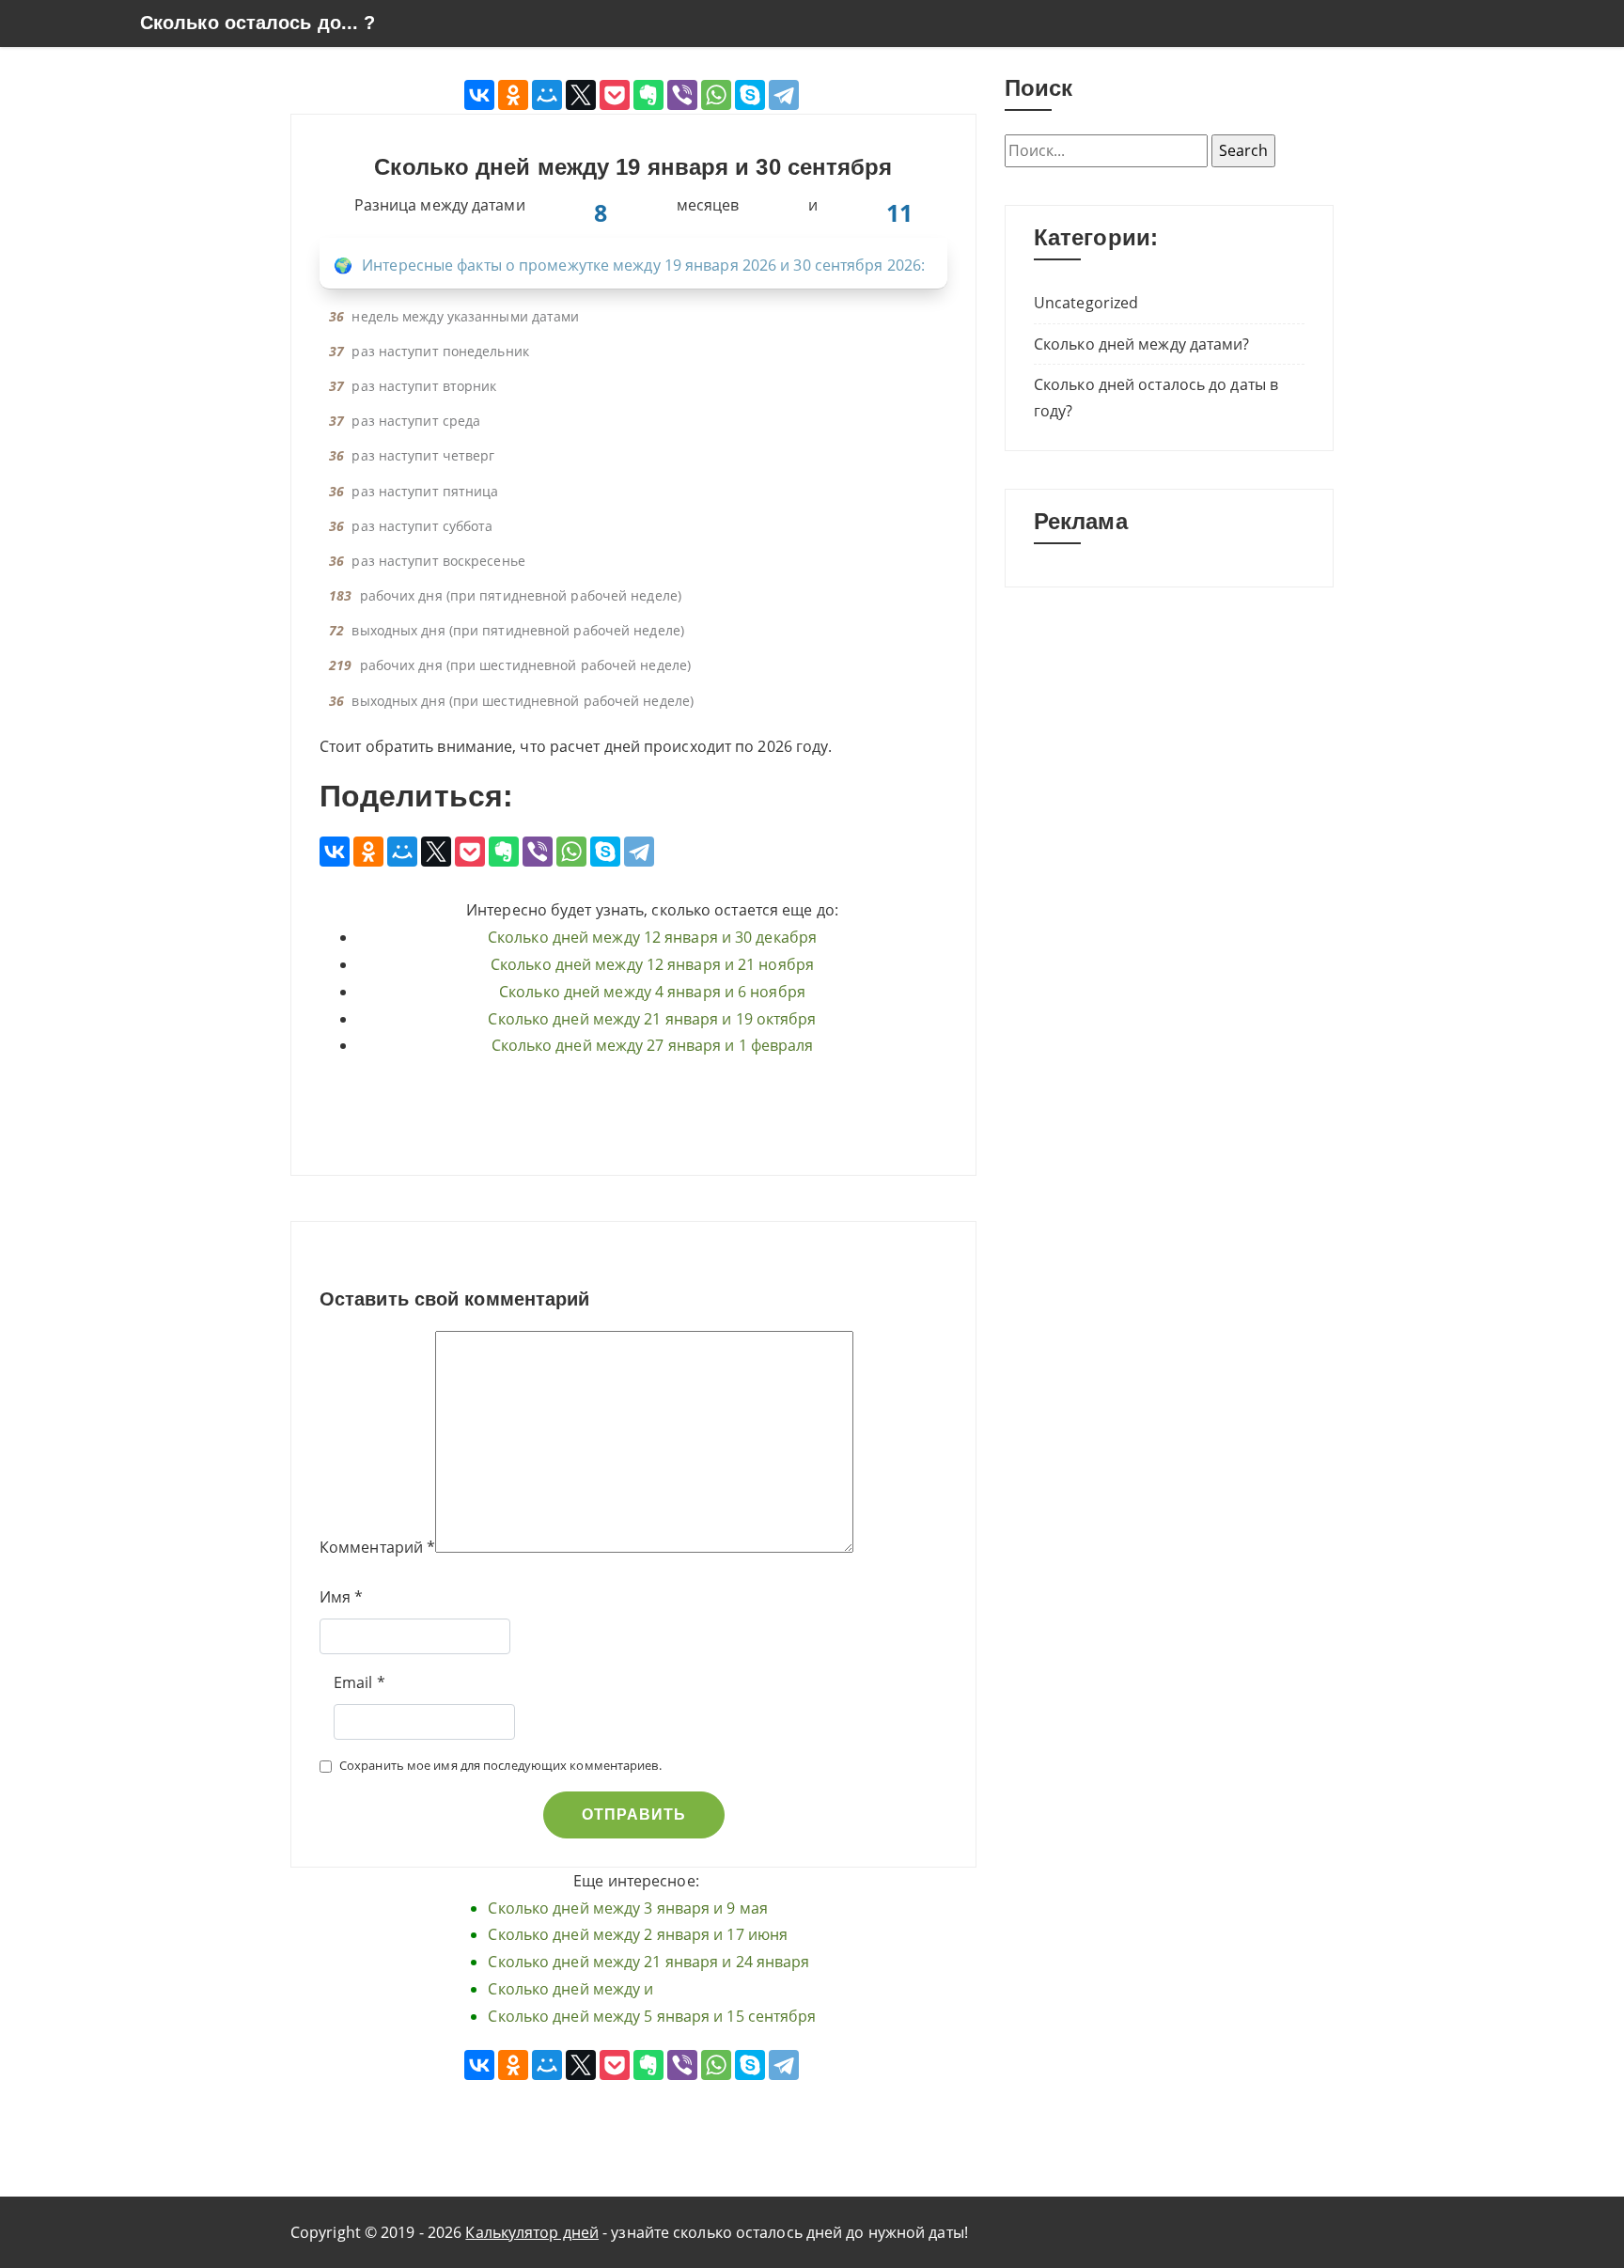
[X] (581, 95)
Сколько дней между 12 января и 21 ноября (652, 964)
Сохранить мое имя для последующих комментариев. (500, 1765)
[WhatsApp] (716, 95)
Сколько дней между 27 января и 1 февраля (653, 1045)
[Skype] (750, 95)
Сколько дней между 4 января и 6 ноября (652, 992)
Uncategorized (1086, 303)
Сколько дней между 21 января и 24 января (648, 1962)
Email (353, 1682)
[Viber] (682, 95)
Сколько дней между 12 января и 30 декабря (652, 937)
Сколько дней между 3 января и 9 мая (628, 1908)
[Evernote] (648, 95)
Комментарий (371, 1547)
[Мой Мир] (547, 95)
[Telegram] (784, 95)
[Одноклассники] (513, 95)
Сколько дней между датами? (1142, 344)
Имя (335, 1597)
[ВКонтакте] (479, 95)
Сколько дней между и (570, 1989)
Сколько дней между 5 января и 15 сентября (652, 2016)
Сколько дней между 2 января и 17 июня (638, 1934)
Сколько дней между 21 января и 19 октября (652, 1019)
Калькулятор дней (532, 2232)
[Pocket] (615, 95)
